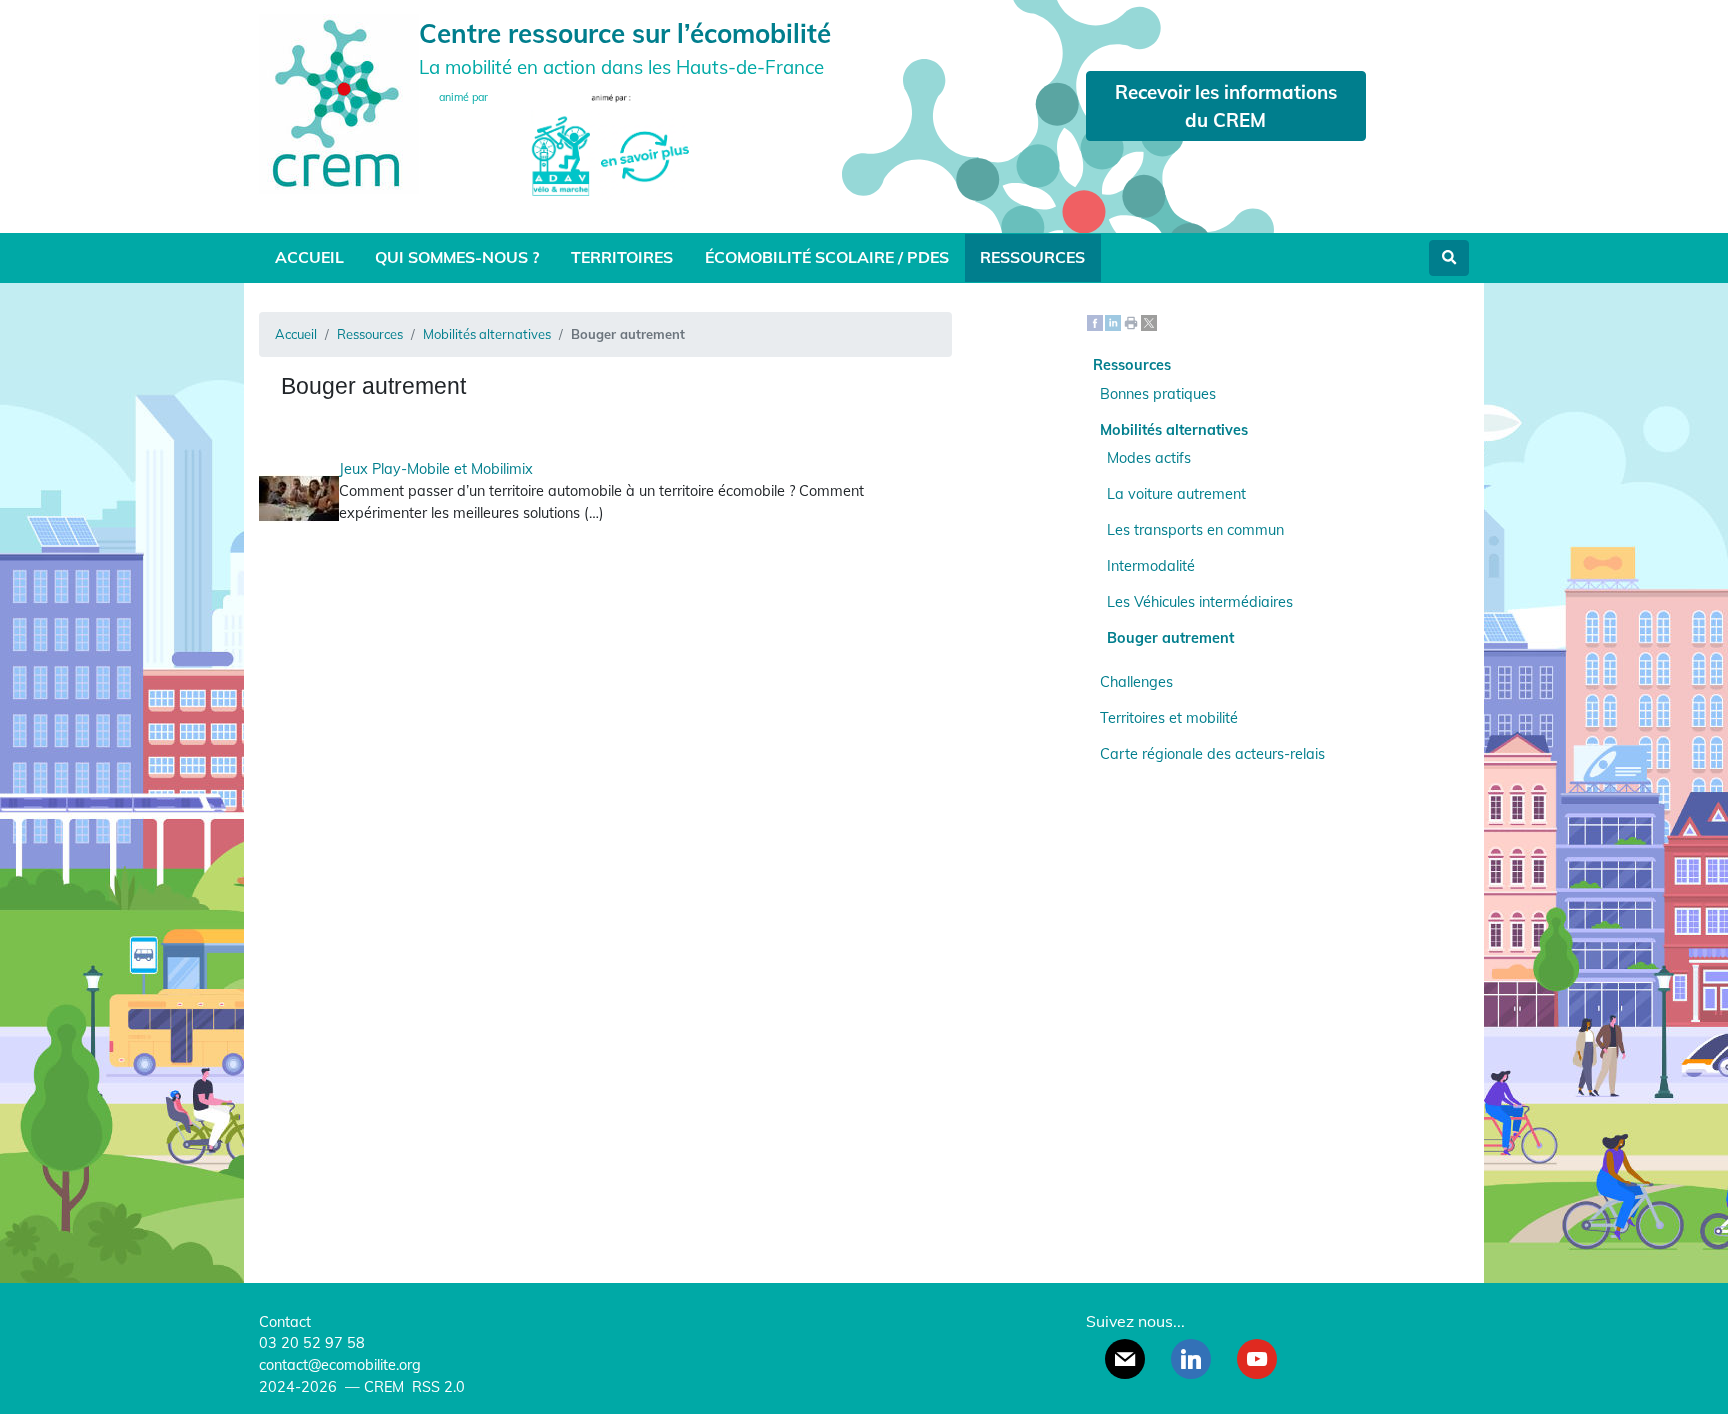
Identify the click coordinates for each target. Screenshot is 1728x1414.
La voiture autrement (1176, 494)
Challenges (1136, 682)
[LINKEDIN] (1191, 1359)
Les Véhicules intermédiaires (1200, 602)
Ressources (1032, 257)
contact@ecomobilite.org (340, 1365)
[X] (1149, 322)
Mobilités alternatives (487, 334)
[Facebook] (1095, 322)
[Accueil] (339, 101)
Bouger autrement (1170, 638)
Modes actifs (1149, 458)
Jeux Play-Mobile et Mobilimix (436, 469)
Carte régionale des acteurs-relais (1212, 754)
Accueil (309, 257)
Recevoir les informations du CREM (1226, 106)
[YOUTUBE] (1257, 1359)
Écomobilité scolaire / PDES (827, 257)
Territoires (622, 257)
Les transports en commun (1195, 530)
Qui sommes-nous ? (457, 257)
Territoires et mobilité (1169, 718)
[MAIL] (1125, 1359)
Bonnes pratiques (1158, 394)
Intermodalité (1151, 566)
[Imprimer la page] (1131, 322)
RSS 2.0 (436, 1387)
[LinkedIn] (1113, 322)
